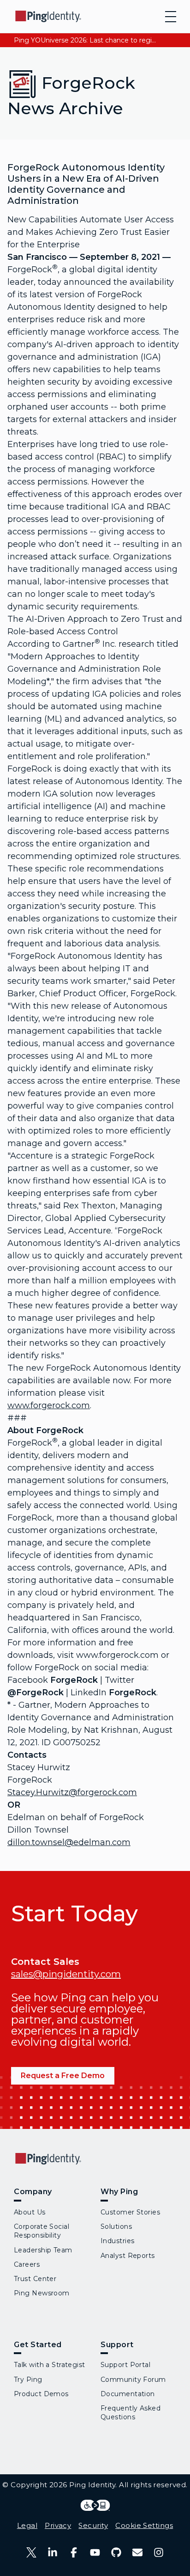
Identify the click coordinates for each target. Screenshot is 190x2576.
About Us (30, 2212)
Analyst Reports (128, 2256)
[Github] (116, 2552)
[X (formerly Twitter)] (31, 2552)
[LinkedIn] (53, 2552)
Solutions (116, 2226)
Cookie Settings (144, 2525)
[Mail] (137, 2552)
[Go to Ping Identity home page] (48, 16)
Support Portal (125, 2365)
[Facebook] (74, 2552)
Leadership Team (43, 2250)
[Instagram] (159, 2552)
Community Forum (133, 2380)
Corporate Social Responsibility (42, 2231)
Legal (27, 2525)
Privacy (58, 2525)
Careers (27, 2264)
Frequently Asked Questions (131, 2413)
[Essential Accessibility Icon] (95, 2505)
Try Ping (28, 2380)
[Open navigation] (171, 17)
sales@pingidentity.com (66, 1974)
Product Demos (41, 2394)
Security (93, 2525)
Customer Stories (130, 2212)
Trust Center (35, 2279)
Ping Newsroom (42, 2293)
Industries (117, 2241)
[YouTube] (95, 2552)
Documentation (128, 2394)
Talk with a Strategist (50, 2365)
